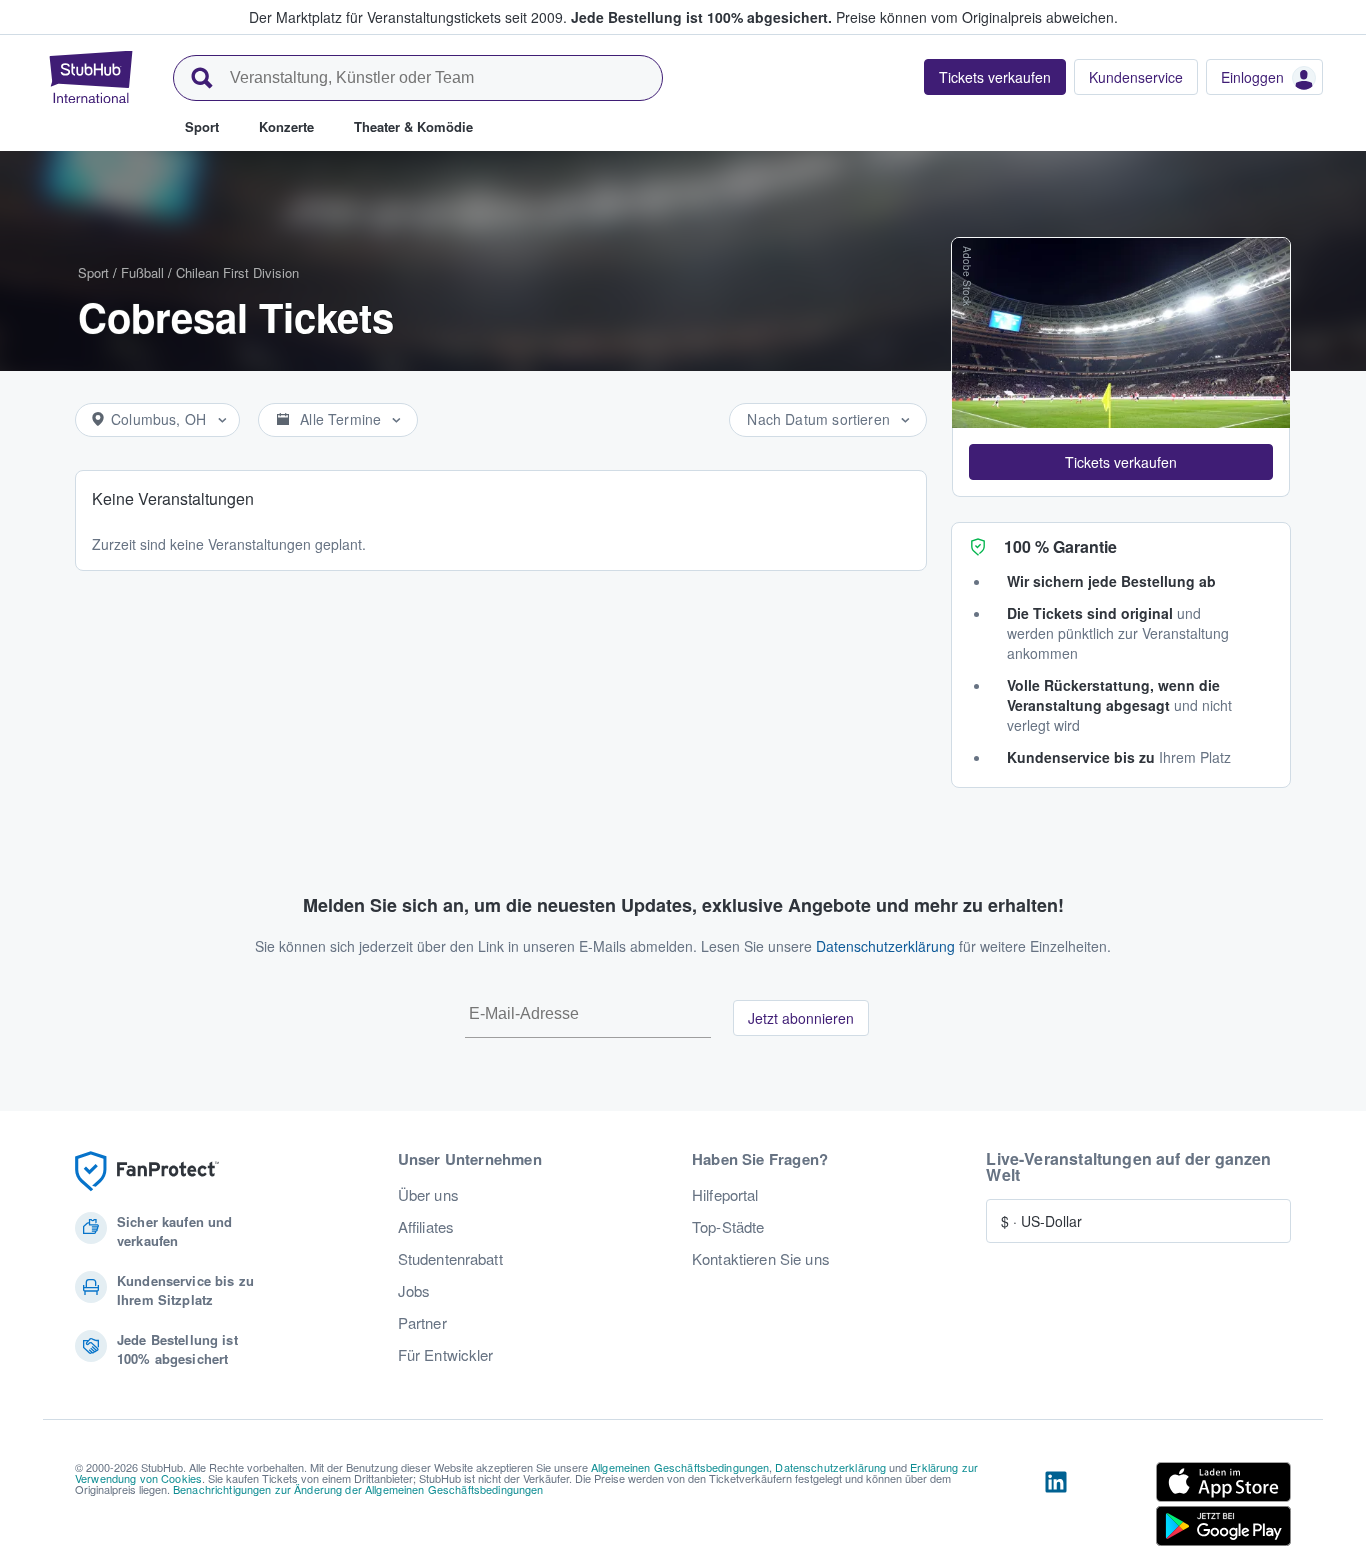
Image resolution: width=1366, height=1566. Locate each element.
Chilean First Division (237, 272)
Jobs (414, 1291)
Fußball (142, 272)
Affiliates (426, 1227)
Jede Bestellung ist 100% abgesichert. (701, 17)
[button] (1121, 462)
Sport (93, 272)
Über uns (428, 1195)
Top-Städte (728, 1227)
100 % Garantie (1060, 546)
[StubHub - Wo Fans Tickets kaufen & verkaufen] (91, 77)
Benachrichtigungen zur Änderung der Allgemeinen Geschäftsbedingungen (358, 1489)
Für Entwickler (446, 1355)
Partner (422, 1323)
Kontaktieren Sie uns (761, 1259)
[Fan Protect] (147, 1171)
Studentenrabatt (450, 1259)
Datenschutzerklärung (885, 946)
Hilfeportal (725, 1195)
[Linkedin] (1056, 1508)
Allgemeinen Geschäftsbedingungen (680, 1467)
